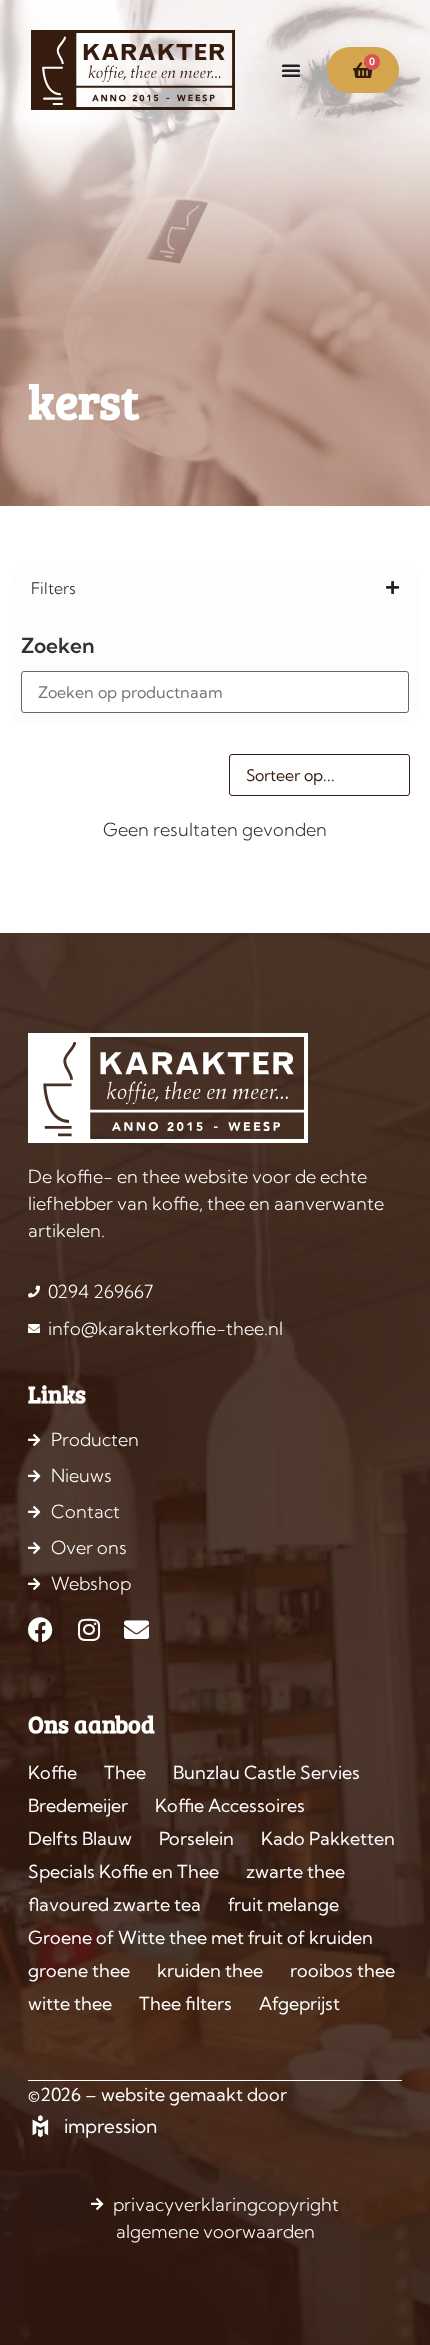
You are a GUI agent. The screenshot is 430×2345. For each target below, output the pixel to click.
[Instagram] (88, 1629)
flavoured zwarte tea (114, 1904)
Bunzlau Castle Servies (266, 1772)
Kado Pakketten (328, 1838)
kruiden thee (210, 1970)
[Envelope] (136, 1629)
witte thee (70, 2003)
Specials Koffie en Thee (123, 1871)
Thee (125, 1772)
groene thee (79, 1970)
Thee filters (185, 2003)
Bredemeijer (78, 1805)
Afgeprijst (299, 2003)
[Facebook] (40, 1629)
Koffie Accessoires (230, 1805)
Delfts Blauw (80, 1838)
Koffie (52, 1772)
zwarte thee (295, 1871)
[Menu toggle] (291, 70)
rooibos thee (342, 1970)
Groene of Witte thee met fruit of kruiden (200, 1937)
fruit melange (283, 1904)
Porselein (196, 1838)
